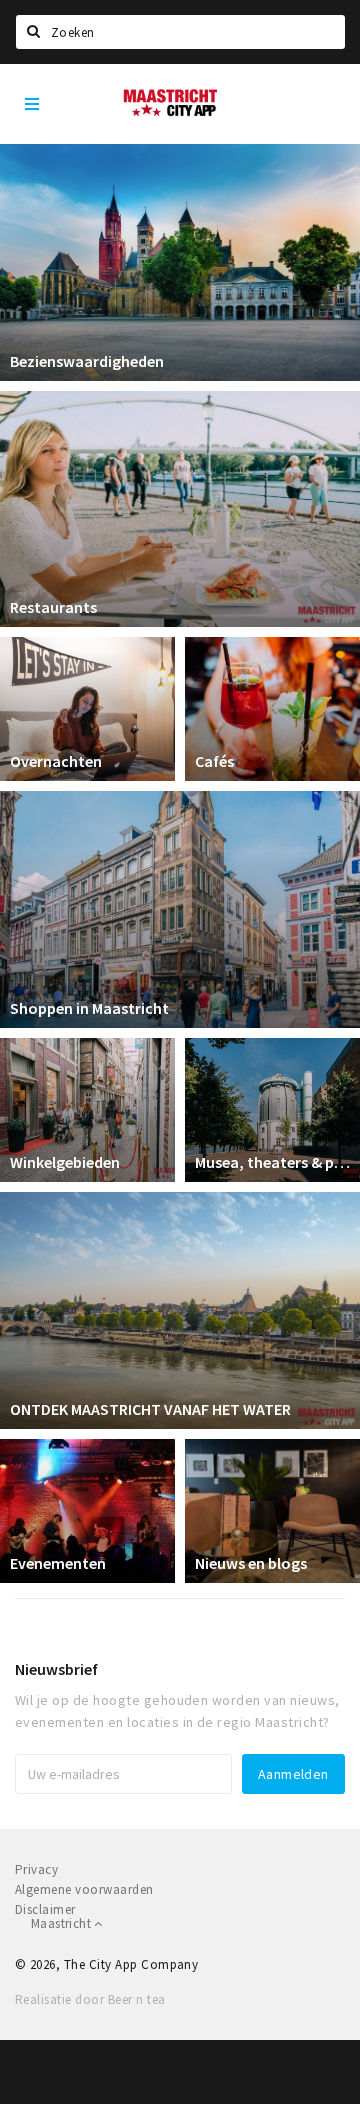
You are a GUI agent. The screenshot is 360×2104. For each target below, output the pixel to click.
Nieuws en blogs (251, 1563)
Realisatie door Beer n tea (90, 1999)
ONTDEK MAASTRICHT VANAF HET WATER (150, 1409)
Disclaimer (45, 1909)
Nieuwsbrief (56, 1669)
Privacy (36, 1869)
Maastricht (62, 1923)
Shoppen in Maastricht (89, 1008)
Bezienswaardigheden (87, 361)
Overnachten (56, 761)
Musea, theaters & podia (272, 1162)
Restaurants (53, 607)
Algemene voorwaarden (84, 1889)
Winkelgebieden (65, 1162)
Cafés (214, 761)
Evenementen (58, 1563)
